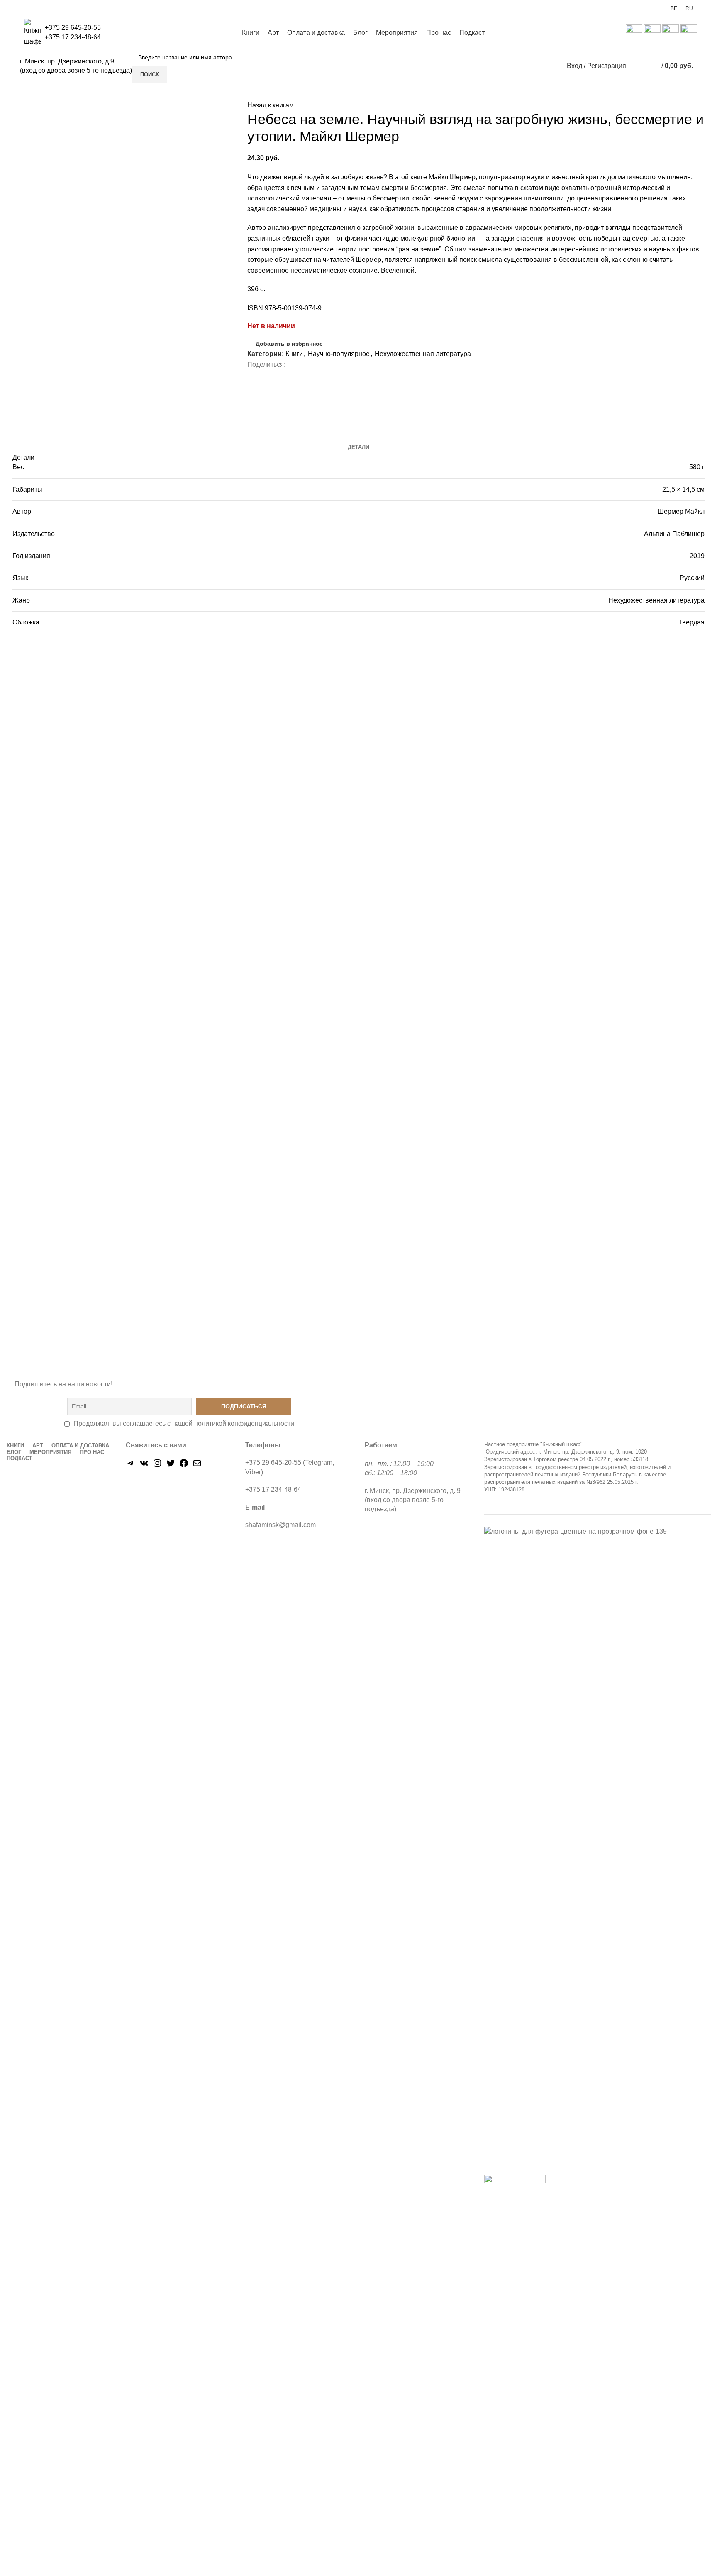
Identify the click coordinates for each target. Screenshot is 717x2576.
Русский (692, 578)
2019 (697, 556)
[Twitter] (171, 1466)
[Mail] (197, 1466)
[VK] (144, 1466)
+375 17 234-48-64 (73, 37)
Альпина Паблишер (674, 534)
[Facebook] (184, 1466)
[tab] (358, 447)
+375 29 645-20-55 (73, 28)
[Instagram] (157, 1466)
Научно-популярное (339, 354)
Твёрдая (691, 622)
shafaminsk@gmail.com (280, 1525)
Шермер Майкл (681, 511)
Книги (294, 354)
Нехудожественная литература (423, 354)
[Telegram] (131, 1466)
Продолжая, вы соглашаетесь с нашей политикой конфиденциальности (184, 1423)
